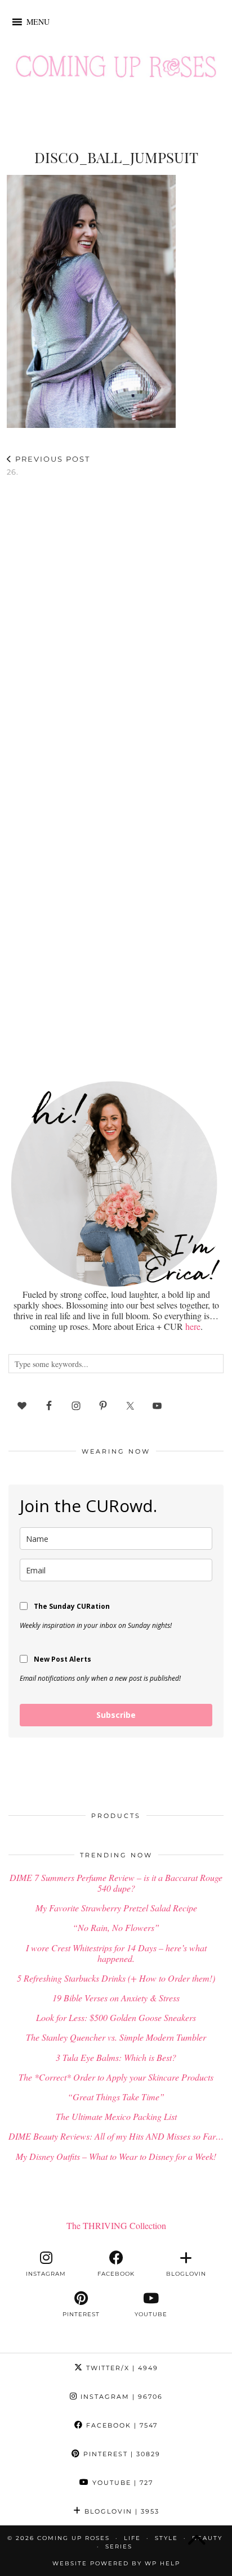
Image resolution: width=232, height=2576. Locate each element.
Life (132, 2538)
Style (166, 2538)
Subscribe (116, 1715)
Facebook (121, 2425)
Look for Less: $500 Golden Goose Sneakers (116, 2017)
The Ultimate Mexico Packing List (116, 2116)
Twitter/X (121, 2368)
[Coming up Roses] (116, 69)
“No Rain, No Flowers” (116, 1927)
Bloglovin (121, 2511)
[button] (38, 22)
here (193, 1326)
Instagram (120, 2397)
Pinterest (121, 2454)
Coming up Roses (73, 2538)
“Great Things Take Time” (116, 2097)
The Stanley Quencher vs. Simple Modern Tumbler (116, 2037)
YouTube (121, 2483)
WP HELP (162, 2563)
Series (119, 2546)
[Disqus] (116, 632)
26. (48, 465)
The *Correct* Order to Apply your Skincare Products (116, 2077)
